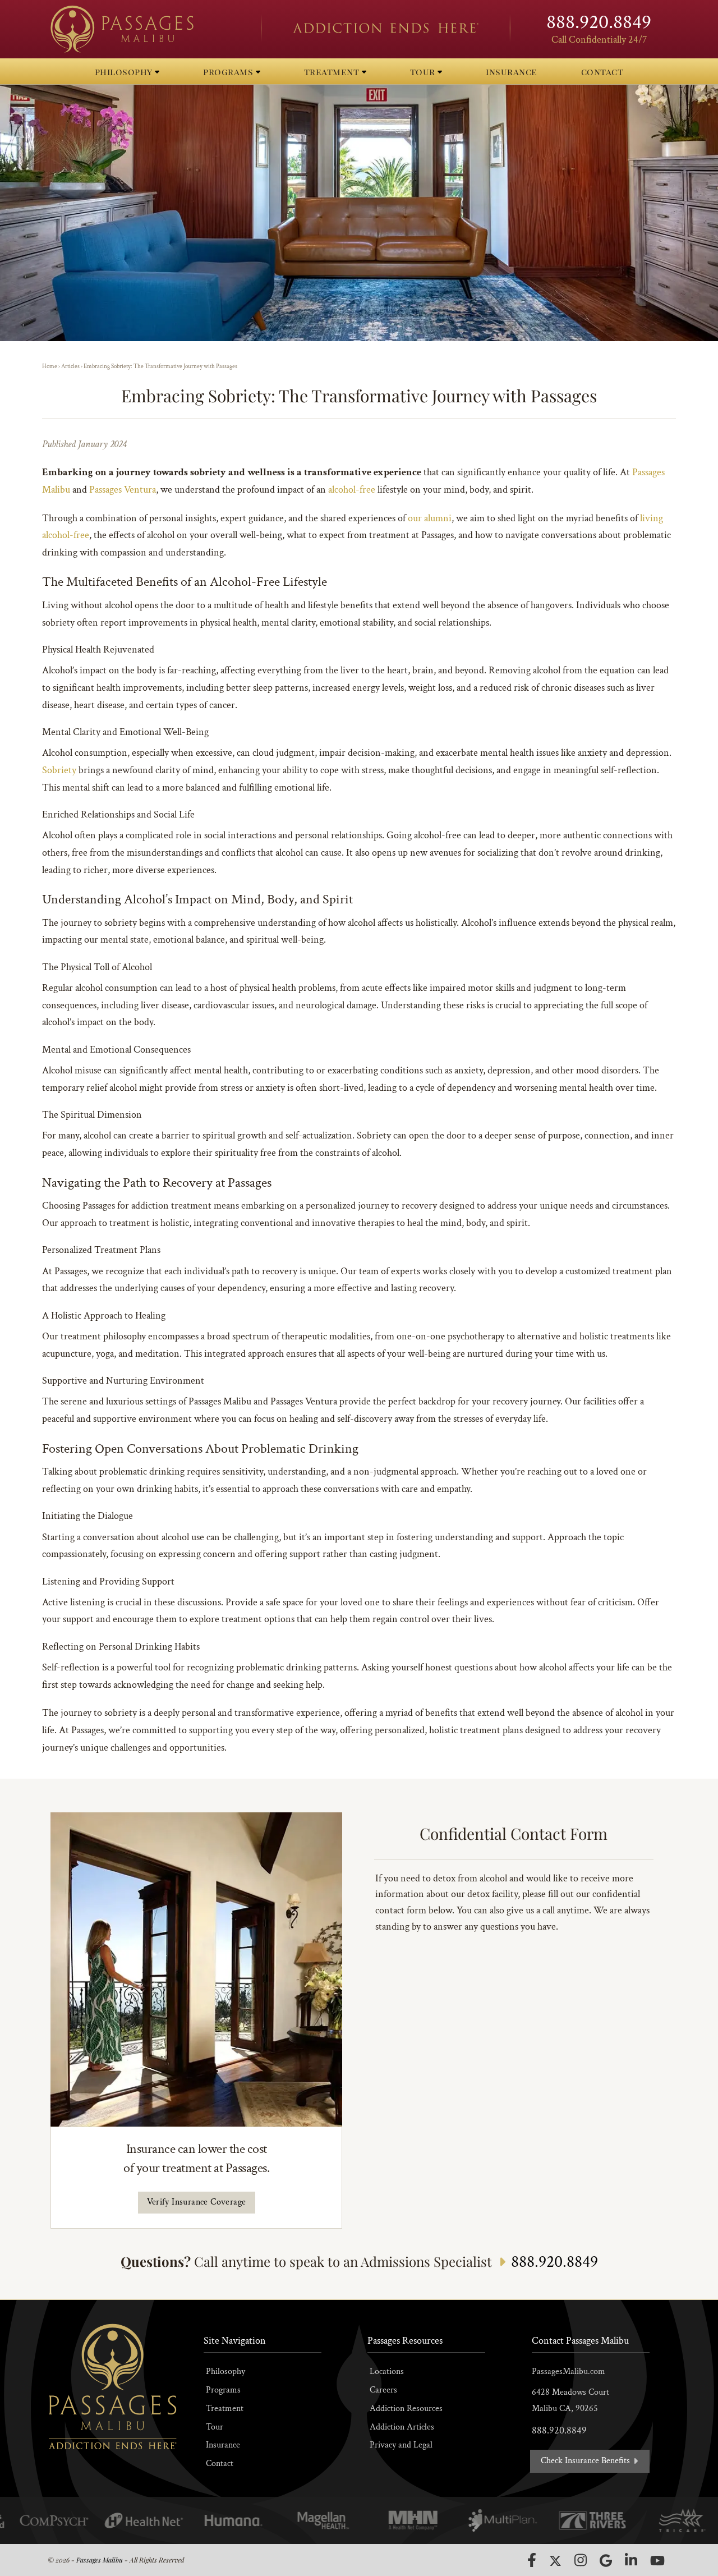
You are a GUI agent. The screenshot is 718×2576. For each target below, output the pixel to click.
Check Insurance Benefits (586, 2461)
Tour (215, 2427)
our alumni (430, 518)
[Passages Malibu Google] (606, 2561)
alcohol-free (352, 490)
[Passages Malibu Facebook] (532, 2560)
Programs (223, 2390)
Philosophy (225, 2371)
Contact (220, 2463)
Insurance (223, 2445)
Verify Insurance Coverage (197, 2202)
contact (602, 72)
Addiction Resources (406, 2409)
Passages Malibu (100, 2560)
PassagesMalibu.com (569, 2371)
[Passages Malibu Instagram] (581, 2560)
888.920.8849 (599, 22)
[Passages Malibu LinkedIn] (631, 2560)
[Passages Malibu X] (555, 2561)
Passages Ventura (123, 490)
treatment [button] (333, 72)
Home (50, 366)
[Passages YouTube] (657, 2561)
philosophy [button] (125, 72)
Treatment (225, 2409)
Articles (70, 366)
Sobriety (59, 770)
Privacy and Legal (401, 2445)
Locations (387, 2371)
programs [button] (229, 72)
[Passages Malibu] (146, 29)
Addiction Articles (402, 2427)
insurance (512, 72)
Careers (383, 2390)
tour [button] (424, 72)
